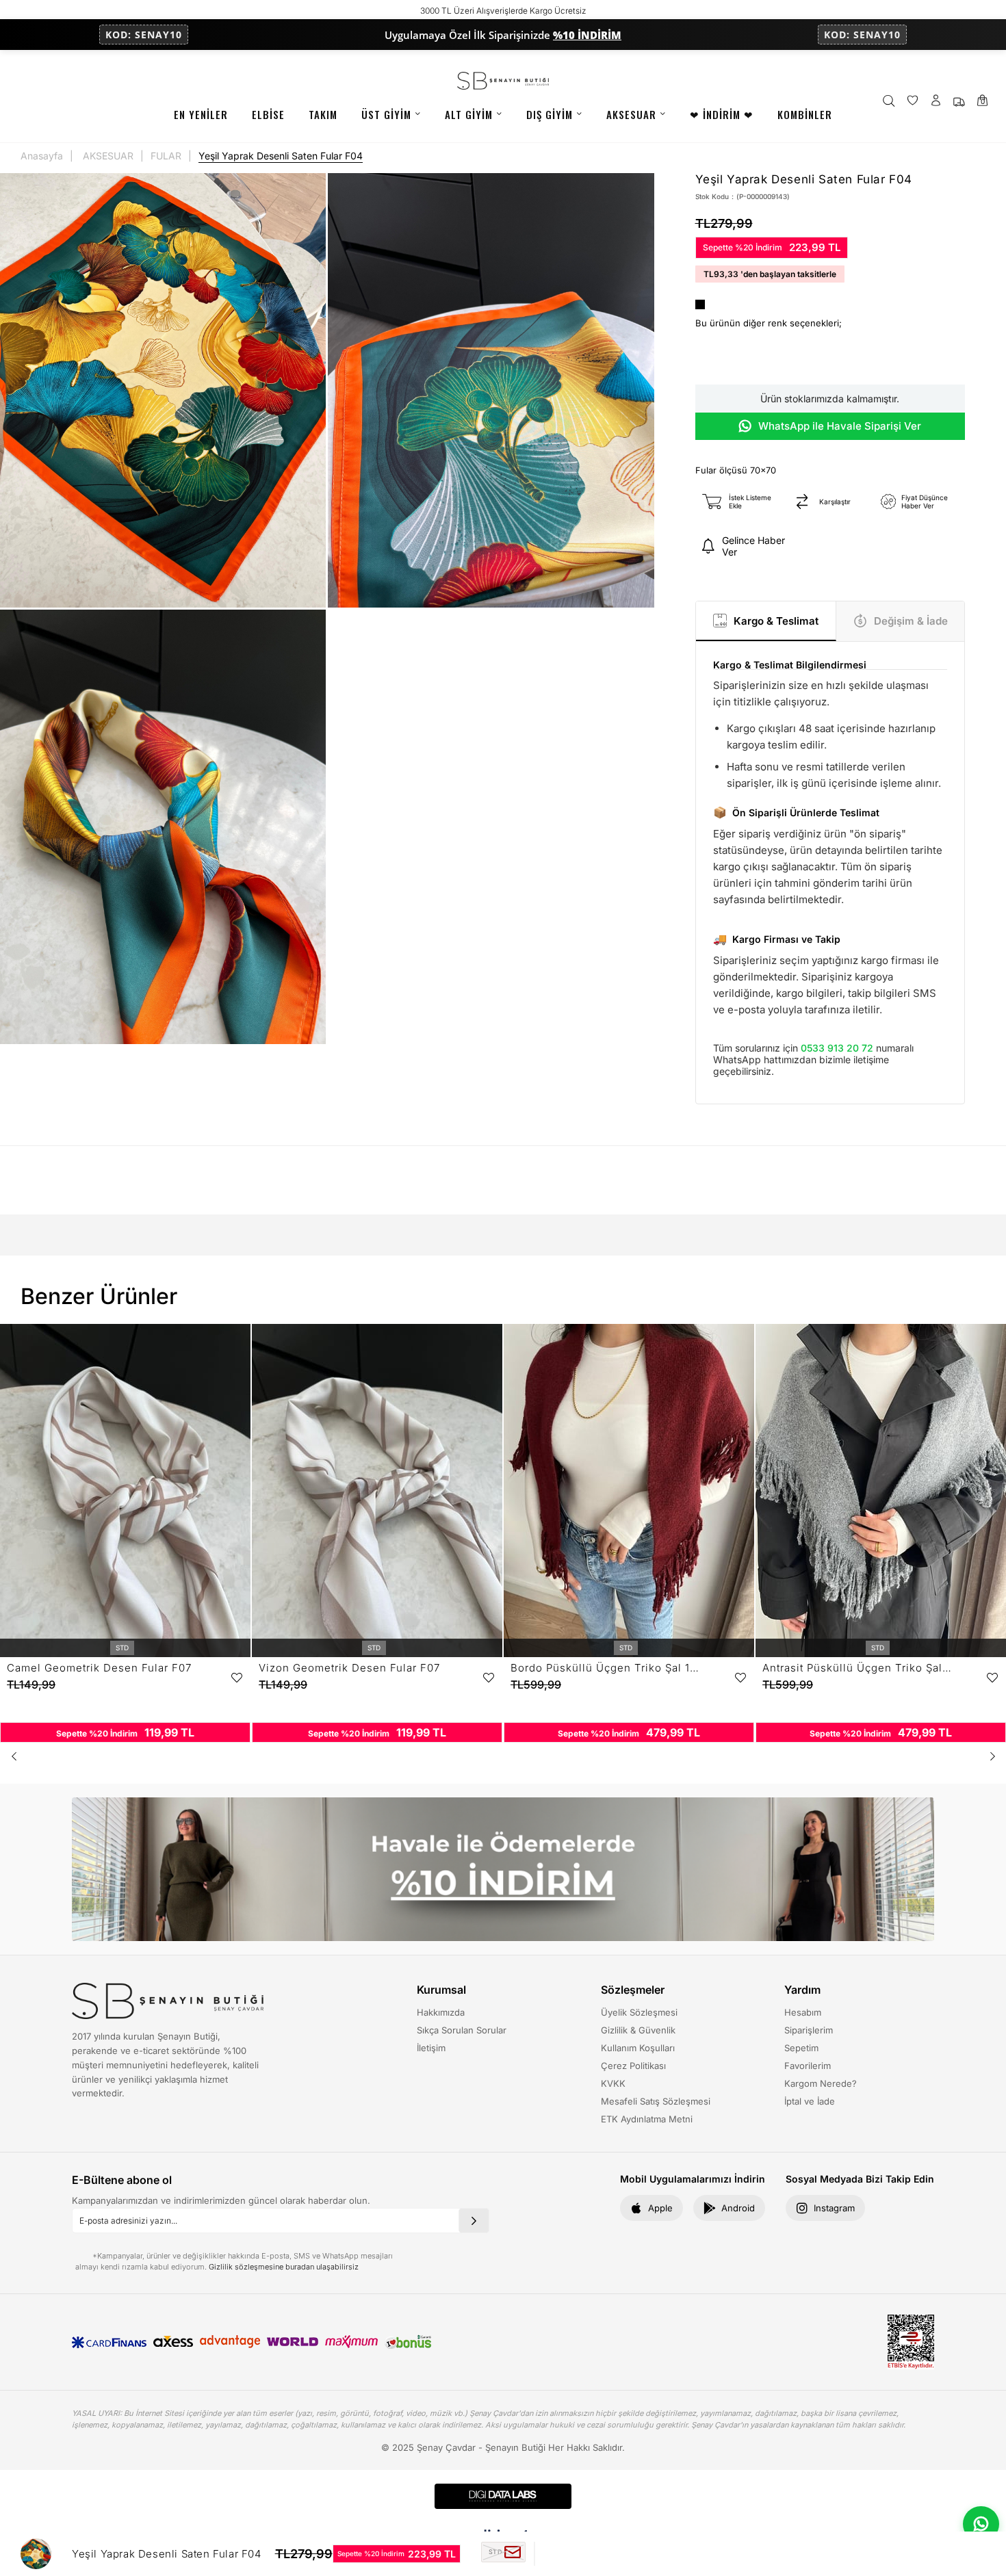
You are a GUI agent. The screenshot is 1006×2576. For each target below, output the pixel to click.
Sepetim (801, 2048)
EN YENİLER (201, 114)
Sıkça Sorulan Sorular (462, 2030)
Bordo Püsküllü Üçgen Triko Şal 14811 (605, 1668)
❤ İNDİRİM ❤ (722, 114)
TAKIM (323, 114)
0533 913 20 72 (837, 1048)
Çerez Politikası (633, 2066)
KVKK (613, 2083)
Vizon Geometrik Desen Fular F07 (349, 1668)
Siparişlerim (809, 2030)
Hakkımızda (441, 2012)
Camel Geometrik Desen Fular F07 (99, 1668)
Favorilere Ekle (237, 1678)
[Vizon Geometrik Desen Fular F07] (377, 1491)
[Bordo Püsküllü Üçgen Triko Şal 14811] (629, 1491)
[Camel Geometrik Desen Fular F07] (125, 1491)
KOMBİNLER (805, 114)
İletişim (431, 2048)
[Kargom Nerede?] (959, 102)
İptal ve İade (810, 2101)
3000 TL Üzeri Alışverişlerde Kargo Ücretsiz (503, 11)
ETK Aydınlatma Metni (647, 2119)
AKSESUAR (631, 114)
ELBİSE (268, 114)
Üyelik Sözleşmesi (639, 2012)
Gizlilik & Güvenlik (638, 2030)
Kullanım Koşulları (638, 2048)
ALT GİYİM (469, 114)
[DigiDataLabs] (503, 2496)
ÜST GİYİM (386, 114)
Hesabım (803, 2012)
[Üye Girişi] (936, 102)
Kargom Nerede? (821, 2083)
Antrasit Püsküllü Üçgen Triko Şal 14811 (857, 1668)
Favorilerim (808, 2066)
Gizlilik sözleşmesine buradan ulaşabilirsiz (284, 2267)
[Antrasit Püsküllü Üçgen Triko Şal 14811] (881, 1491)
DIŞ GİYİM (550, 114)
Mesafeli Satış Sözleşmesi (656, 2101)
